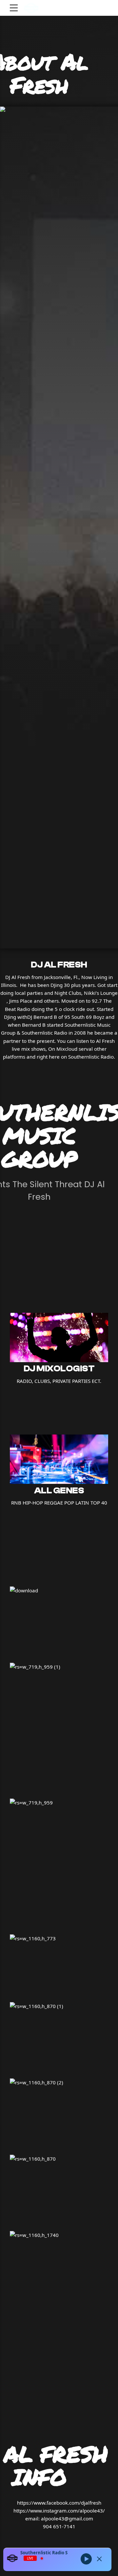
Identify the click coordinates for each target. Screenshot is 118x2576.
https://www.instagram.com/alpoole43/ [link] (59, 2511)
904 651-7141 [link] (59, 2526)
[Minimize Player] (99, 2559)
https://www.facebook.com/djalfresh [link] (59, 2503)
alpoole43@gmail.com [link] (67, 2518)
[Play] (86, 2559)
